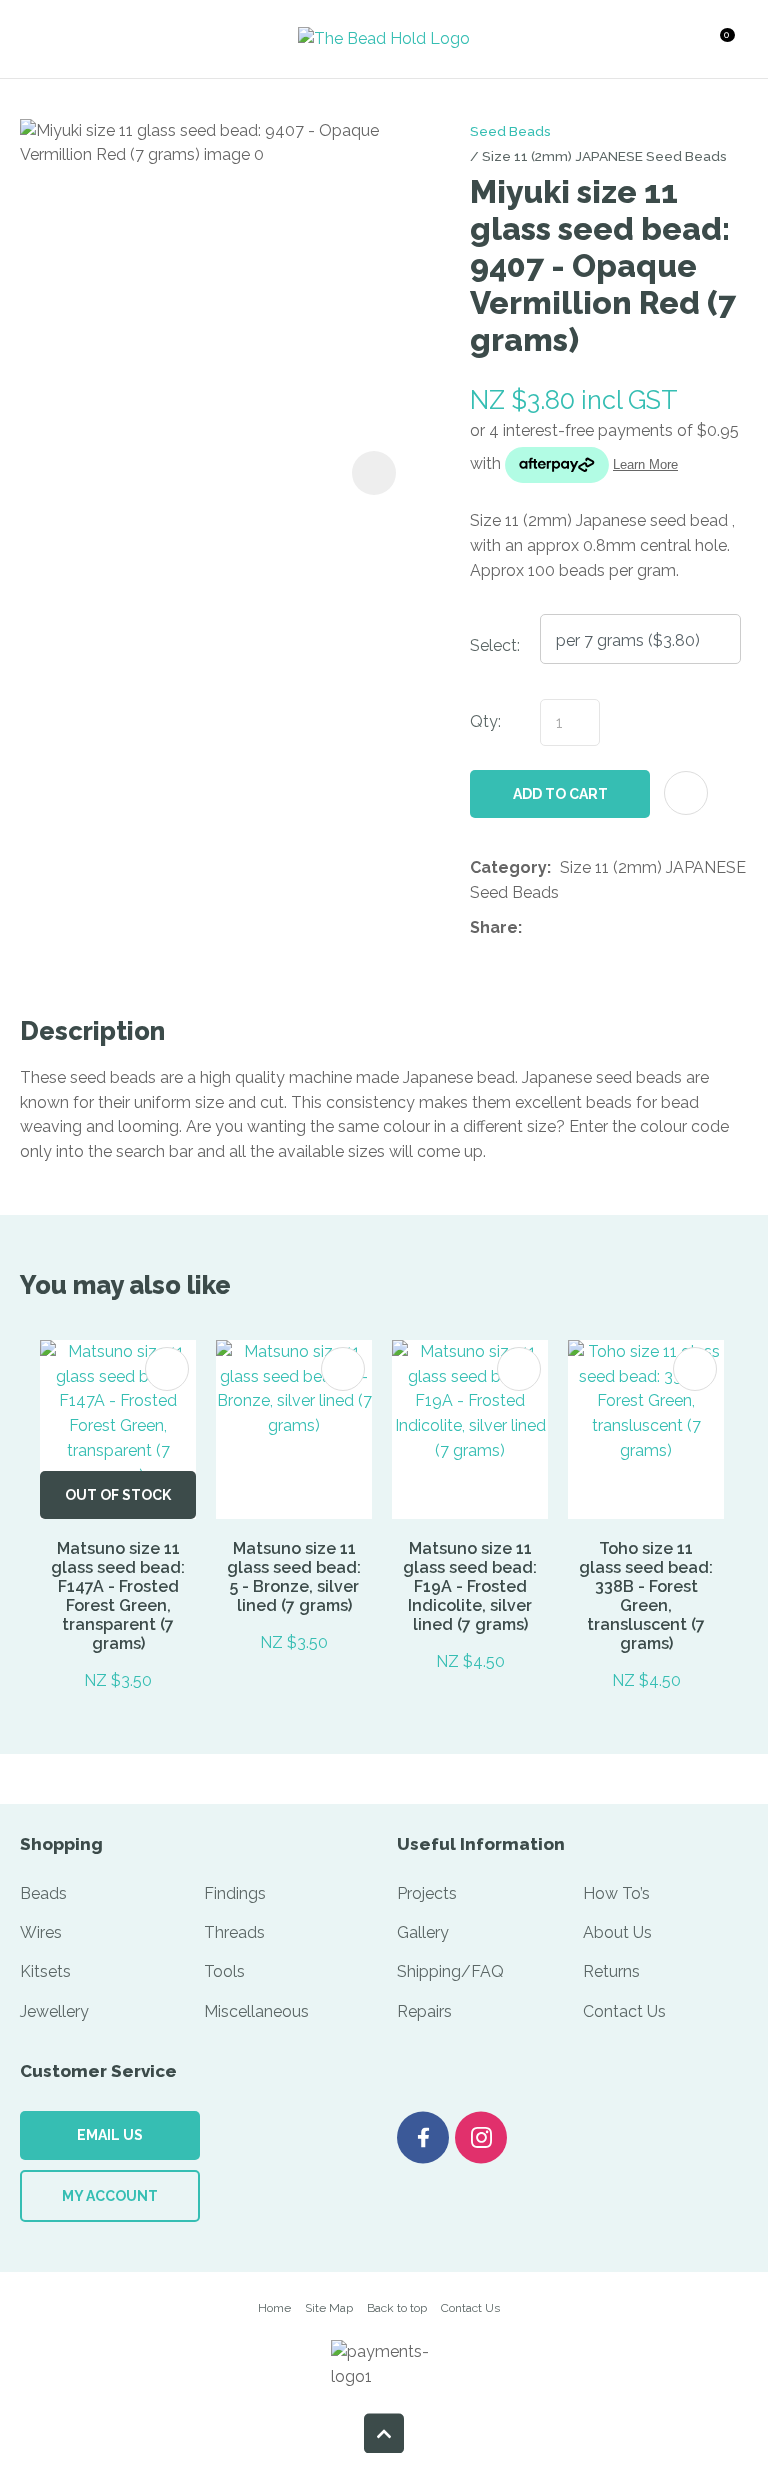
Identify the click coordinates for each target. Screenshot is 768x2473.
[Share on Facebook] (534, 928)
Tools (224, 1971)
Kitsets (45, 1971)
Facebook (423, 2137)
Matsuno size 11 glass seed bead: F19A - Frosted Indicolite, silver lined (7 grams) (470, 1586)
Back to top (397, 2308)
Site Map (329, 2308)
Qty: (485, 721)
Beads (43, 1893)
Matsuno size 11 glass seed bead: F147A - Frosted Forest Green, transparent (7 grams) (118, 1596)
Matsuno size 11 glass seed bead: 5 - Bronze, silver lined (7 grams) (294, 1577)
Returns (611, 1971)
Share (494, 927)
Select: (495, 645)
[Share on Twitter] (561, 928)
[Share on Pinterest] (623, 928)
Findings (235, 1893)
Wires (41, 1932)
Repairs (424, 2011)
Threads (234, 1932)
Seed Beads (510, 131)
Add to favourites (167, 1369)
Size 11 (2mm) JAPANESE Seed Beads (604, 156)
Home (274, 2308)
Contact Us (624, 2011)
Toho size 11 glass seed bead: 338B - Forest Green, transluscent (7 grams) (646, 1596)
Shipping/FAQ (450, 1971)
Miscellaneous (256, 2011)
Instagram (481, 2137)
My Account (110, 2196)
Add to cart (560, 794)
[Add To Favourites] (686, 793)
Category (508, 867)
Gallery (423, 1932)
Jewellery (54, 2011)
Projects (427, 1893)
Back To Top (384, 2433)
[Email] (592, 928)
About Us (617, 1932)
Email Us (110, 2135)
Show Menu (56, 38)
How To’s (616, 1893)
